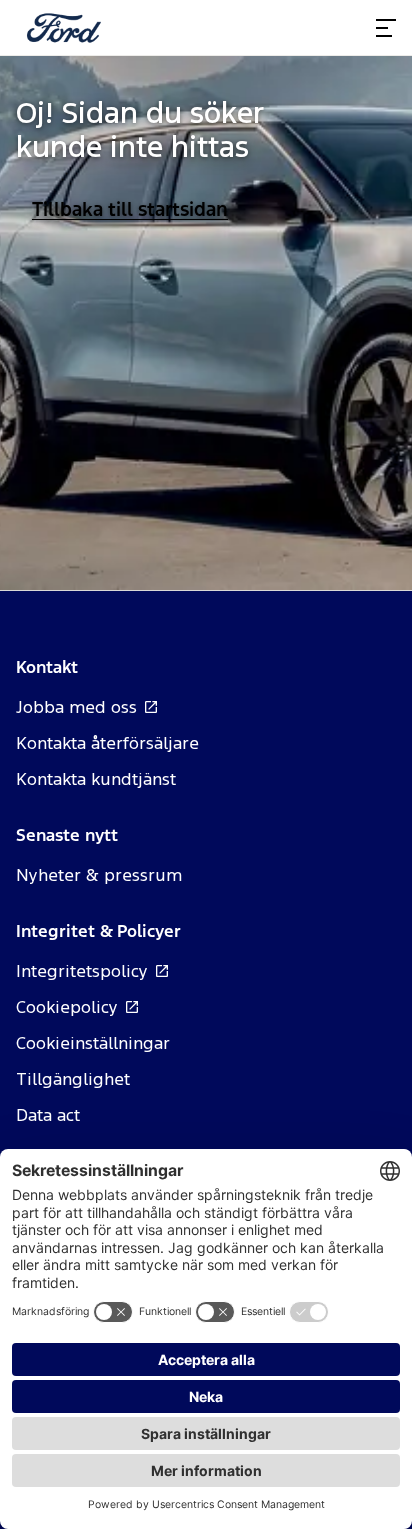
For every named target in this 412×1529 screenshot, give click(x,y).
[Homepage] (64, 28)
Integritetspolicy (82, 971)
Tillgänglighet (73, 1079)
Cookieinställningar (93, 1043)
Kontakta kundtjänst (96, 779)
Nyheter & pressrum (99, 875)
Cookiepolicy (67, 1007)
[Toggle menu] (386, 28)
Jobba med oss (76, 707)
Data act (48, 1115)
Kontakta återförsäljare (107, 743)
